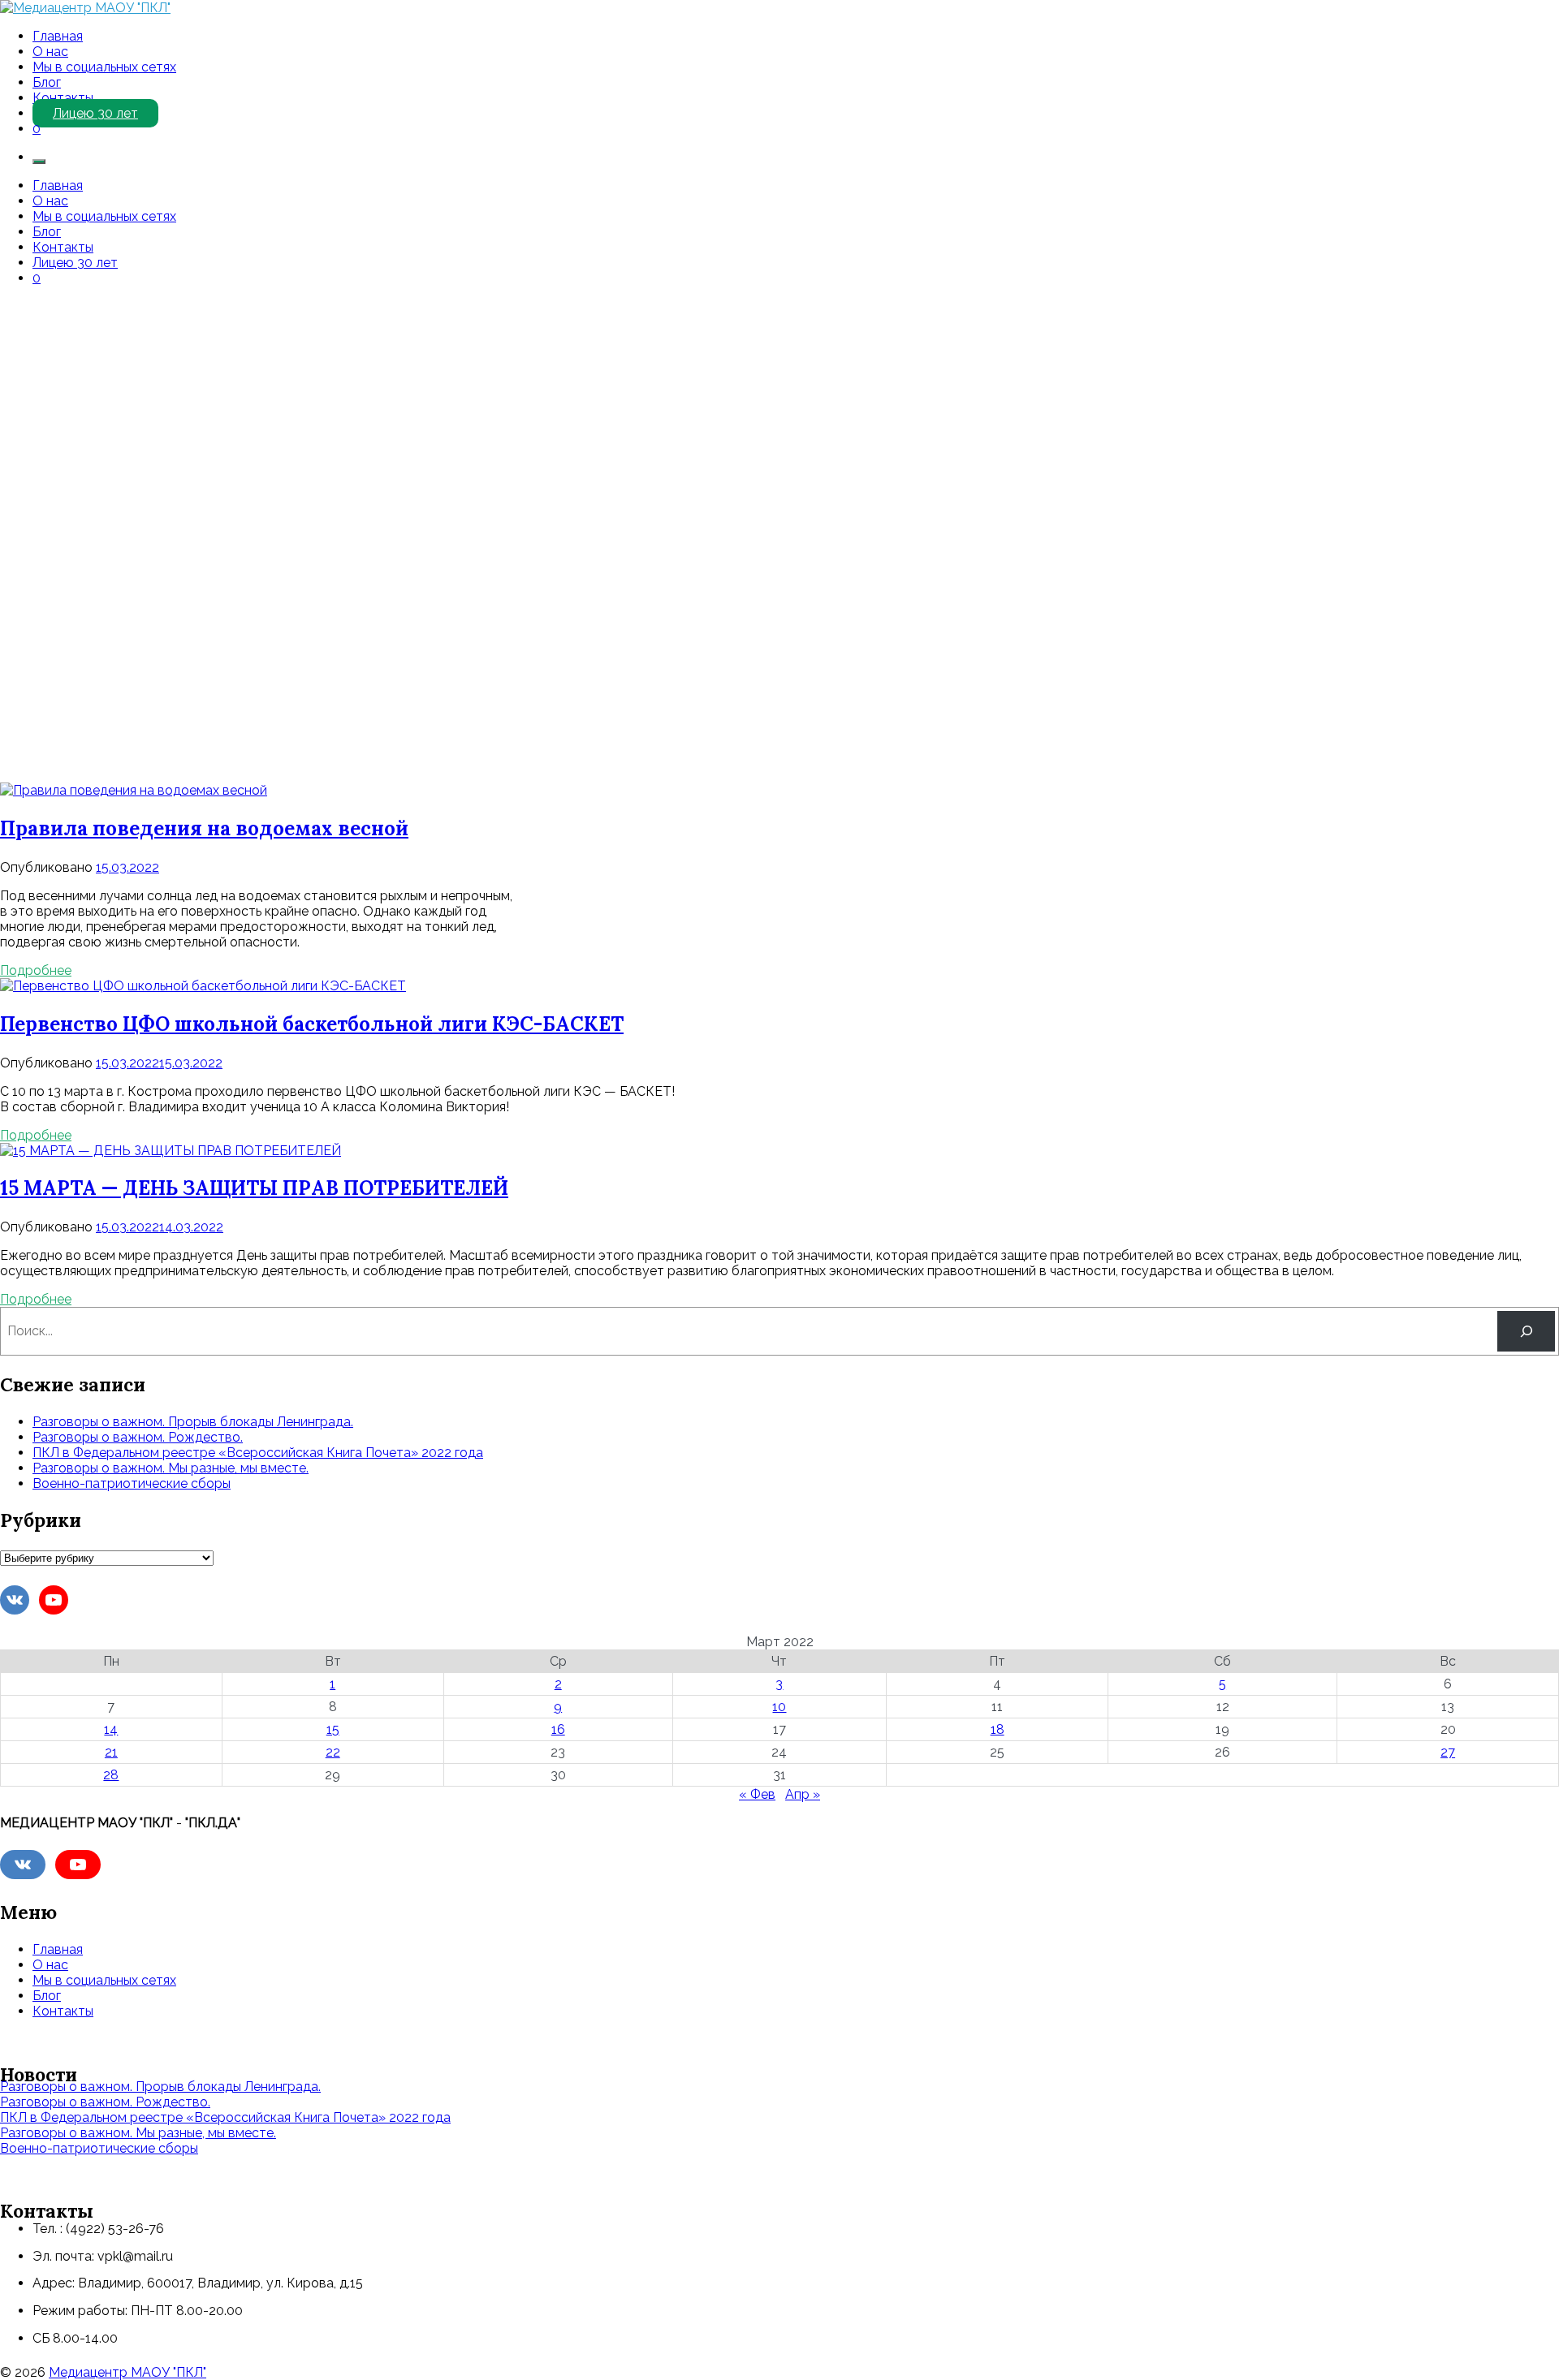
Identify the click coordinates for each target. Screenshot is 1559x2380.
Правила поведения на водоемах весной (204, 828)
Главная (58, 36)
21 (111, 1752)
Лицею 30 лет (95, 113)
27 (1448, 1752)
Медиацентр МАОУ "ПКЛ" (127, 2372)
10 (779, 1707)
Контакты (63, 98)
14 (111, 1729)
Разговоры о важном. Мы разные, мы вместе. (171, 1468)
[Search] (1526, 1331)
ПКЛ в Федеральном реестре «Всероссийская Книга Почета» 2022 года (258, 1453)
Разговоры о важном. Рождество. (138, 1437)
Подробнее (36, 970)
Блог (47, 82)
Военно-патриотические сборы (132, 1483)
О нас (50, 52)
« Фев (757, 1794)
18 (998, 1729)
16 (558, 1729)
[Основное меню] (39, 162)
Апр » (803, 1794)
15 (333, 1729)
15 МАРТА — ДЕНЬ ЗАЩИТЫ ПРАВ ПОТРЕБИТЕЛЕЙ (254, 1188)
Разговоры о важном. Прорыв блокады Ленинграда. (193, 1422)
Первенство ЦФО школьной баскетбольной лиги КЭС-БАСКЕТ (312, 1024)
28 (111, 1775)
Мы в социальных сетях (104, 67)
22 (333, 1752)
